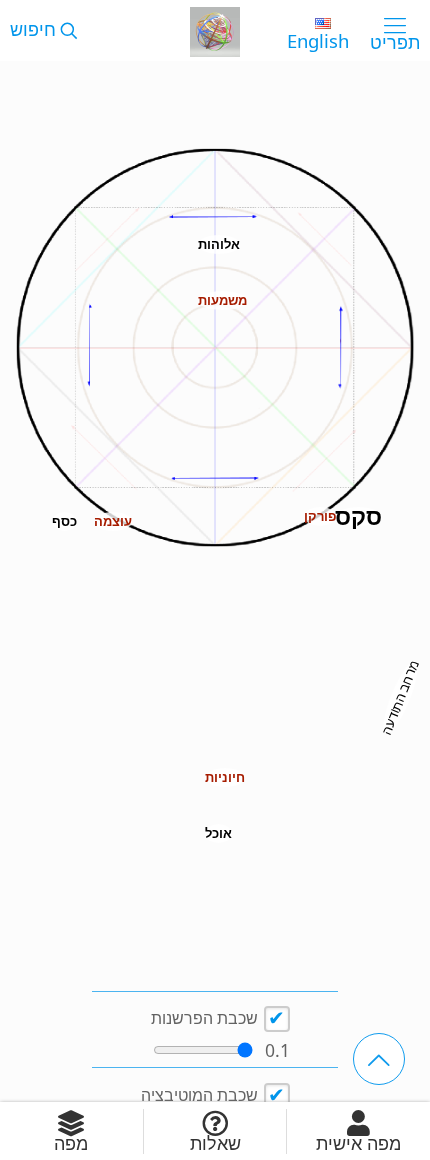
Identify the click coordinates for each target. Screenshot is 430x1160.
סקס (358, 516)
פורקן (320, 516)
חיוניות (225, 777)
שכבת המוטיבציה (199, 1095)
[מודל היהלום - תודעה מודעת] (215, 30)
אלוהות (219, 244)
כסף (64, 521)
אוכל (218, 833)
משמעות (222, 300)
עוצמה (113, 521)
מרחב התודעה (400, 697)
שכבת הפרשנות (204, 1018)
